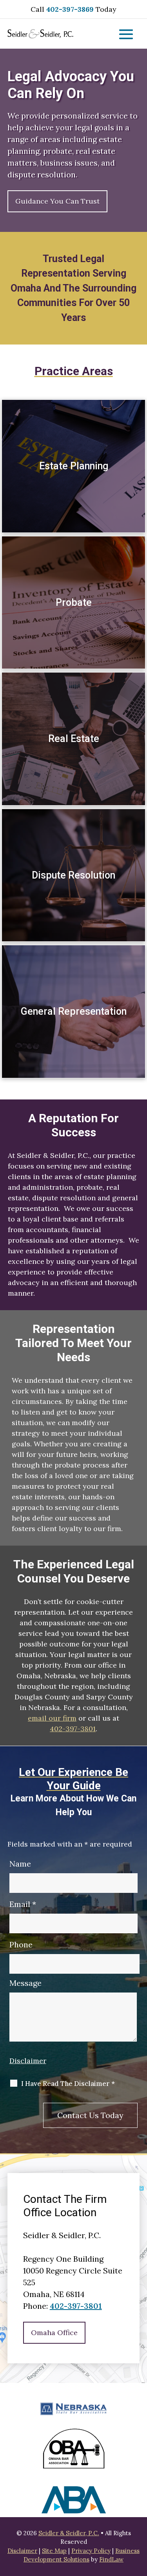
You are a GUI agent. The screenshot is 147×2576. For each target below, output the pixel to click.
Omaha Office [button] (54, 2333)
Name (20, 1864)
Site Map (54, 2551)
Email (23, 1904)
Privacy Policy (91, 2551)
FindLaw (111, 2559)
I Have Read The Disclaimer (68, 2084)
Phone (21, 1944)
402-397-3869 (70, 9)
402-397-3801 (73, 1729)
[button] (126, 35)
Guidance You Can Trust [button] (57, 201)
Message (25, 1983)
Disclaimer (28, 2061)
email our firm (52, 1718)
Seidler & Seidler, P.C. (69, 2533)
